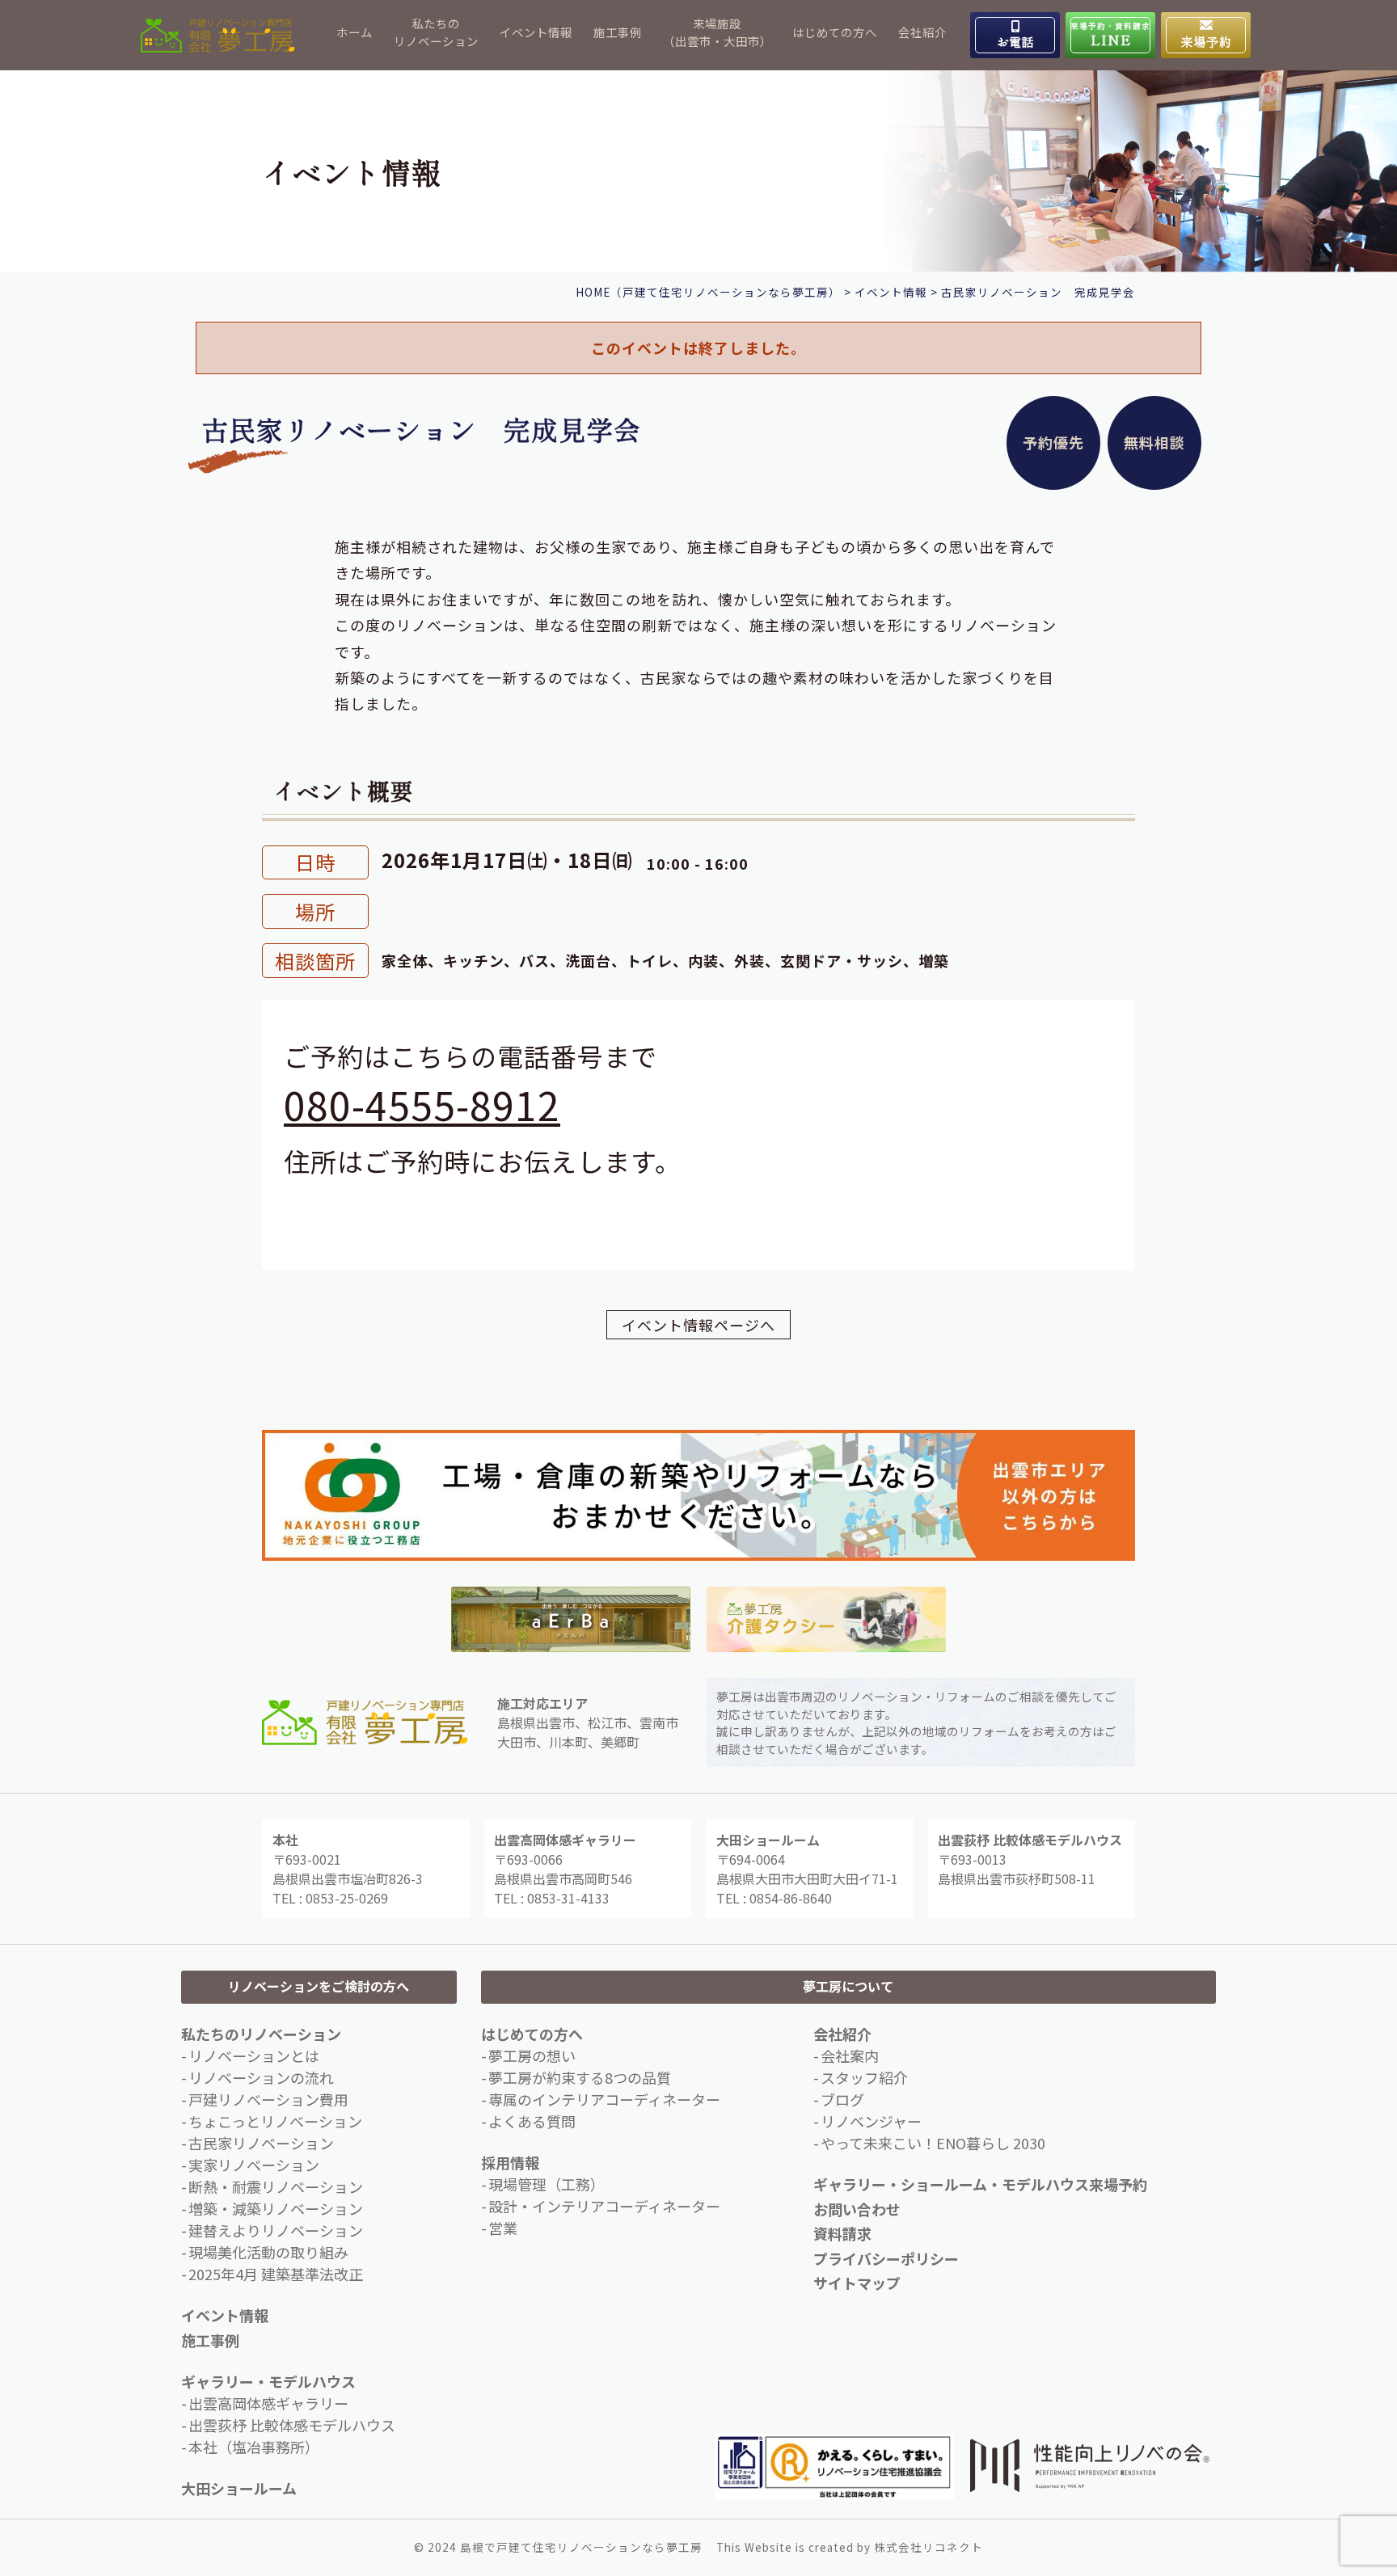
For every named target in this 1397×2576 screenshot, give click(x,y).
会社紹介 (922, 32)
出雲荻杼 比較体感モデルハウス (292, 2425)
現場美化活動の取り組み (268, 2252)
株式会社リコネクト (929, 2547)
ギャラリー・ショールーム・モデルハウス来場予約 (980, 2184)
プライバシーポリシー (886, 2258)
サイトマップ (857, 2283)
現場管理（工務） (547, 2184)
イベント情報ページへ (698, 1325)
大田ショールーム (239, 2488)
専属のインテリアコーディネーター (604, 2099)
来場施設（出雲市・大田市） (717, 32)
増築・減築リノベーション (276, 2208)
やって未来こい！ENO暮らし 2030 (933, 2143)
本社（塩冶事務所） (254, 2447)
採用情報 (510, 2162)
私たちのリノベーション (436, 32)
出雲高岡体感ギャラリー (268, 2403)
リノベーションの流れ (261, 2077)
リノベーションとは (254, 2055)
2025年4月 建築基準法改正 (276, 2274)
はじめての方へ (835, 32)
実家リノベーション (254, 2165)
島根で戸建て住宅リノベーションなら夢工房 (581, 2547)
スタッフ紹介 (864, 2077)
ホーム (355, 32)
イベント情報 (536, 32)
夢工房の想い (532, 2055)
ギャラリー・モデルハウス (268, 2381)
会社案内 (850, 2055)
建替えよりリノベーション (276, 2230)
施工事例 (618, 32)
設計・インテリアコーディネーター (604, 2206)
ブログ (842, 2099)
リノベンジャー (871, 2121)
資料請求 (842, 2233)
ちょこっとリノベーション (275, 2121)
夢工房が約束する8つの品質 (580, 2077)
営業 (503, 2228)
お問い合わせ (857, 2209)
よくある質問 (532, 2121)
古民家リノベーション (261, 2143)
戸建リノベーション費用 (268, 2099)
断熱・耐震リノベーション (276, 2186)
